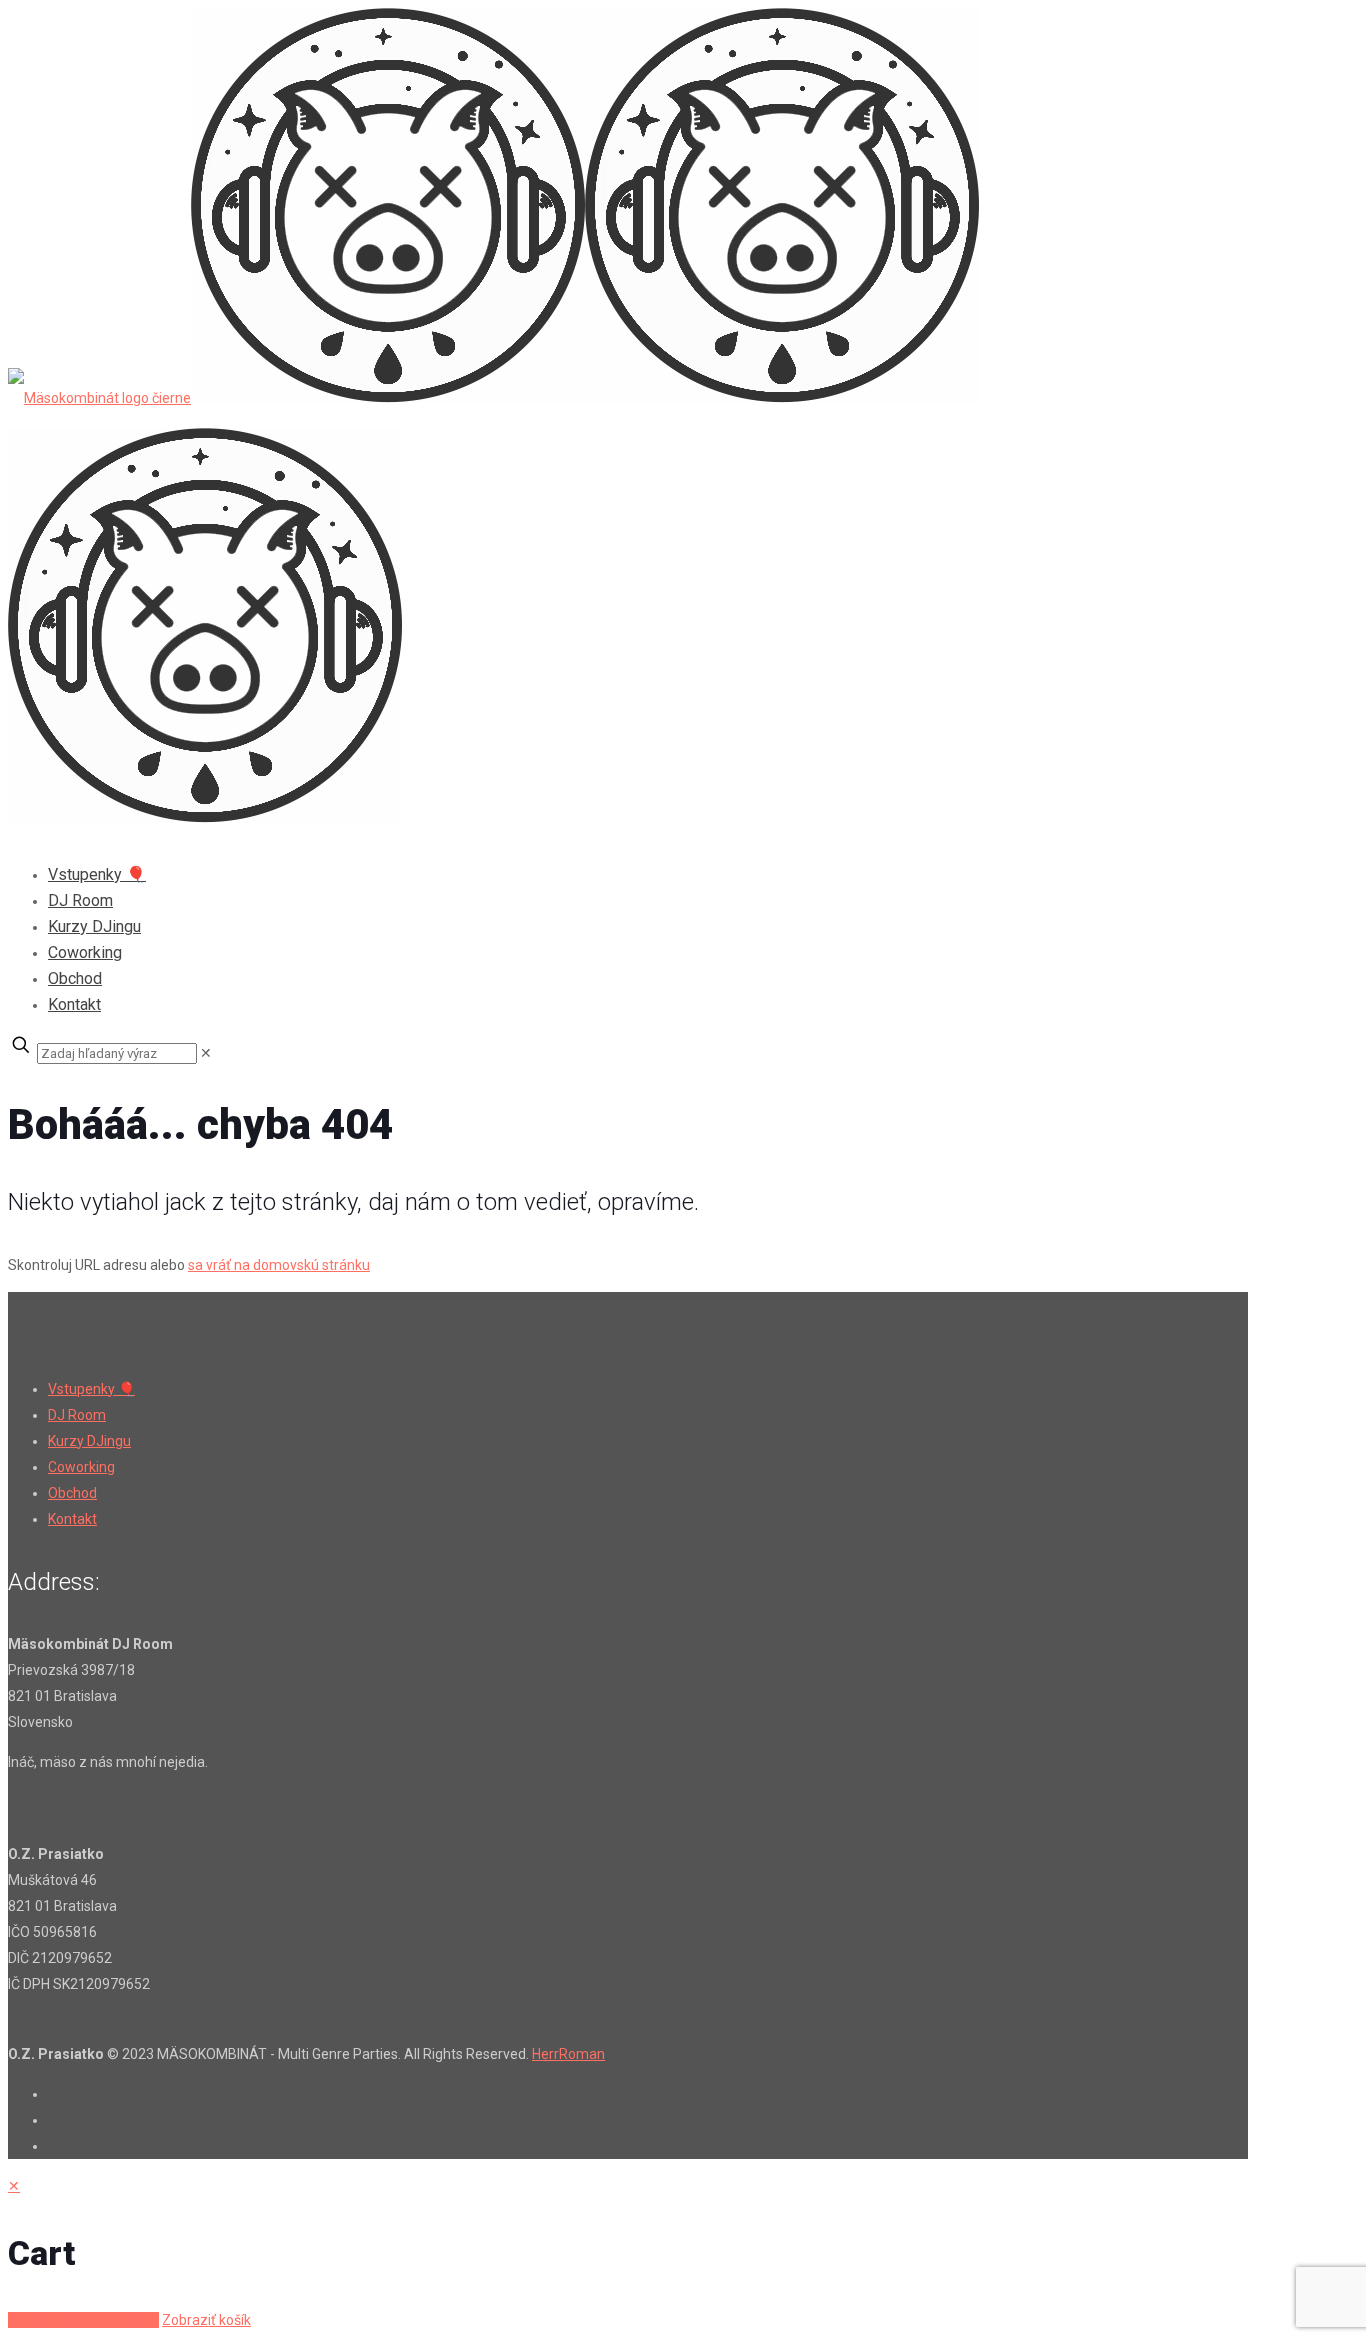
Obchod (72, 1493)
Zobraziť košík (206, 2320)
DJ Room (77, 1415)
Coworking (81, 1467)
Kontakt (72, 1519)
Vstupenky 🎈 (91, 1389)
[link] (206, 1053)
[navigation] (683, 2253)
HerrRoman (568, 2054)
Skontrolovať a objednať (83, 2320)
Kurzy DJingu (89, 1441)
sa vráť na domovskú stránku (279, 1265)
